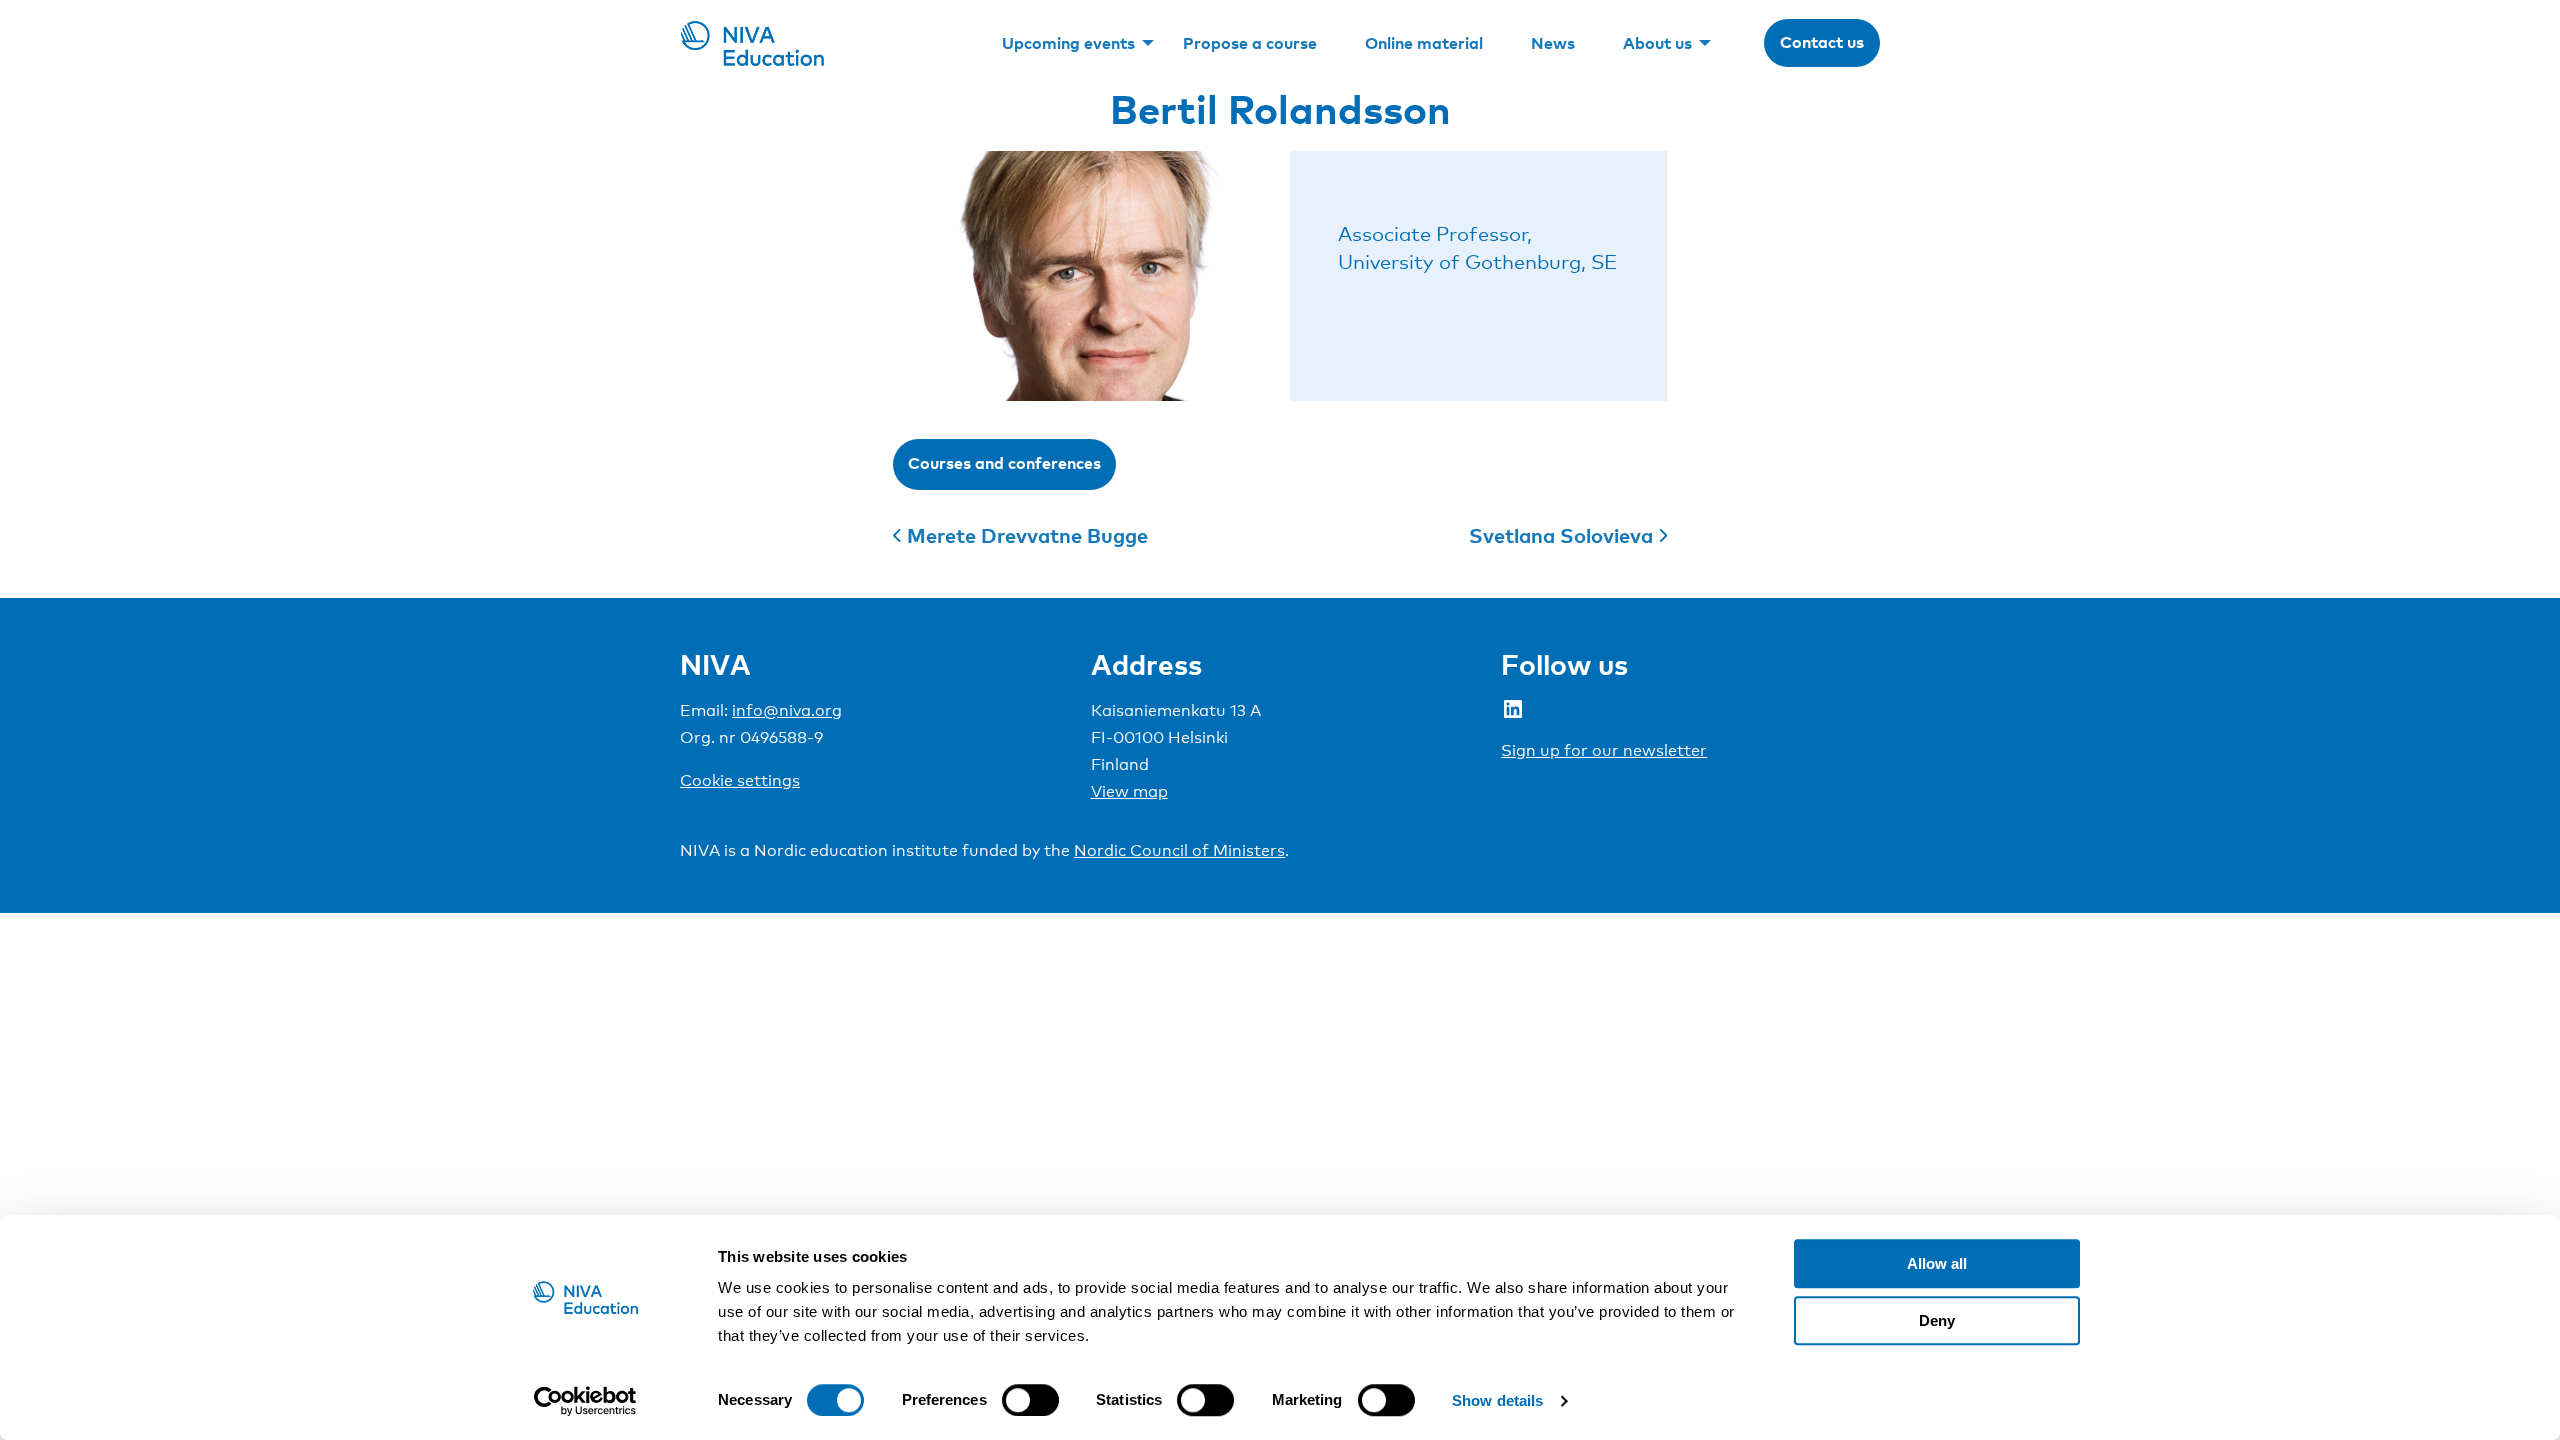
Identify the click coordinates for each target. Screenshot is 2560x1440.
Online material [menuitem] (1424, 43)
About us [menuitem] (1657, 43)
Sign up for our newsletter (1604, 750)
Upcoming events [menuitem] (1068, 43)
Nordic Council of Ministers (1179, 850)
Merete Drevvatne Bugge (1027, 535)
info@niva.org (787, 710)
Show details (1497, 1400)
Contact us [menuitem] (1822, 42)
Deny (1937, 1320)
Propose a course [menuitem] (1250, 43)
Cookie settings (740, 780)
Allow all (1937, 1263)
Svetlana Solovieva (1561, 535)
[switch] (1030, 1400)
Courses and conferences (1004, 463)
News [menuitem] (1553, 43)
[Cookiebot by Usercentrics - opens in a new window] (585, 1401)
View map (1129, 791)
